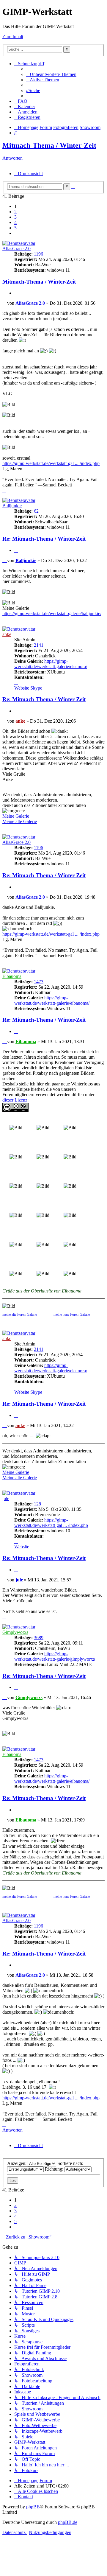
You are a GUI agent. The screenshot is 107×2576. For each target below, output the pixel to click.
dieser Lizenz (15, 1100)
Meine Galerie (16, 816)
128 (37, 1504)
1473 (39, 982)
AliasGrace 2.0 (16, 249)
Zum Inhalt (13, 36)
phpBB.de (68, 2522)
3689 (39, 1638)
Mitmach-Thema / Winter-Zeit (49, 145)
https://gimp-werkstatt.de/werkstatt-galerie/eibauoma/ (52, 1000)
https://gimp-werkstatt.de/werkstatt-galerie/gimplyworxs (55, 1656)
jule (6, 1498)
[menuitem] (51, 74)
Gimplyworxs (15, 1632)
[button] (16, 233)
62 (36, 511)
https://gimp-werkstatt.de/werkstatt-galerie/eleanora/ (51, 664)
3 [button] (15, 217)
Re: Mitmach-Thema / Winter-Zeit (44, 539)
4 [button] (15, 222)
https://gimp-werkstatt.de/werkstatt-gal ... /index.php (51, 463)
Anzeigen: (17, 2163)
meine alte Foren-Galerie (20, 1315)
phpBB (33, 2507)
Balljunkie (12, 506)
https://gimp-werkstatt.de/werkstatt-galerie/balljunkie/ (52, 613)
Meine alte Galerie (20, 821)
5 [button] (15, 228)
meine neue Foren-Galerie (72, 1315)
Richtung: (55, 2169)
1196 (38, 254)
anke (7, 634)
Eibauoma (12, 976)
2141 (39, 645)
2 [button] (15, 212)
